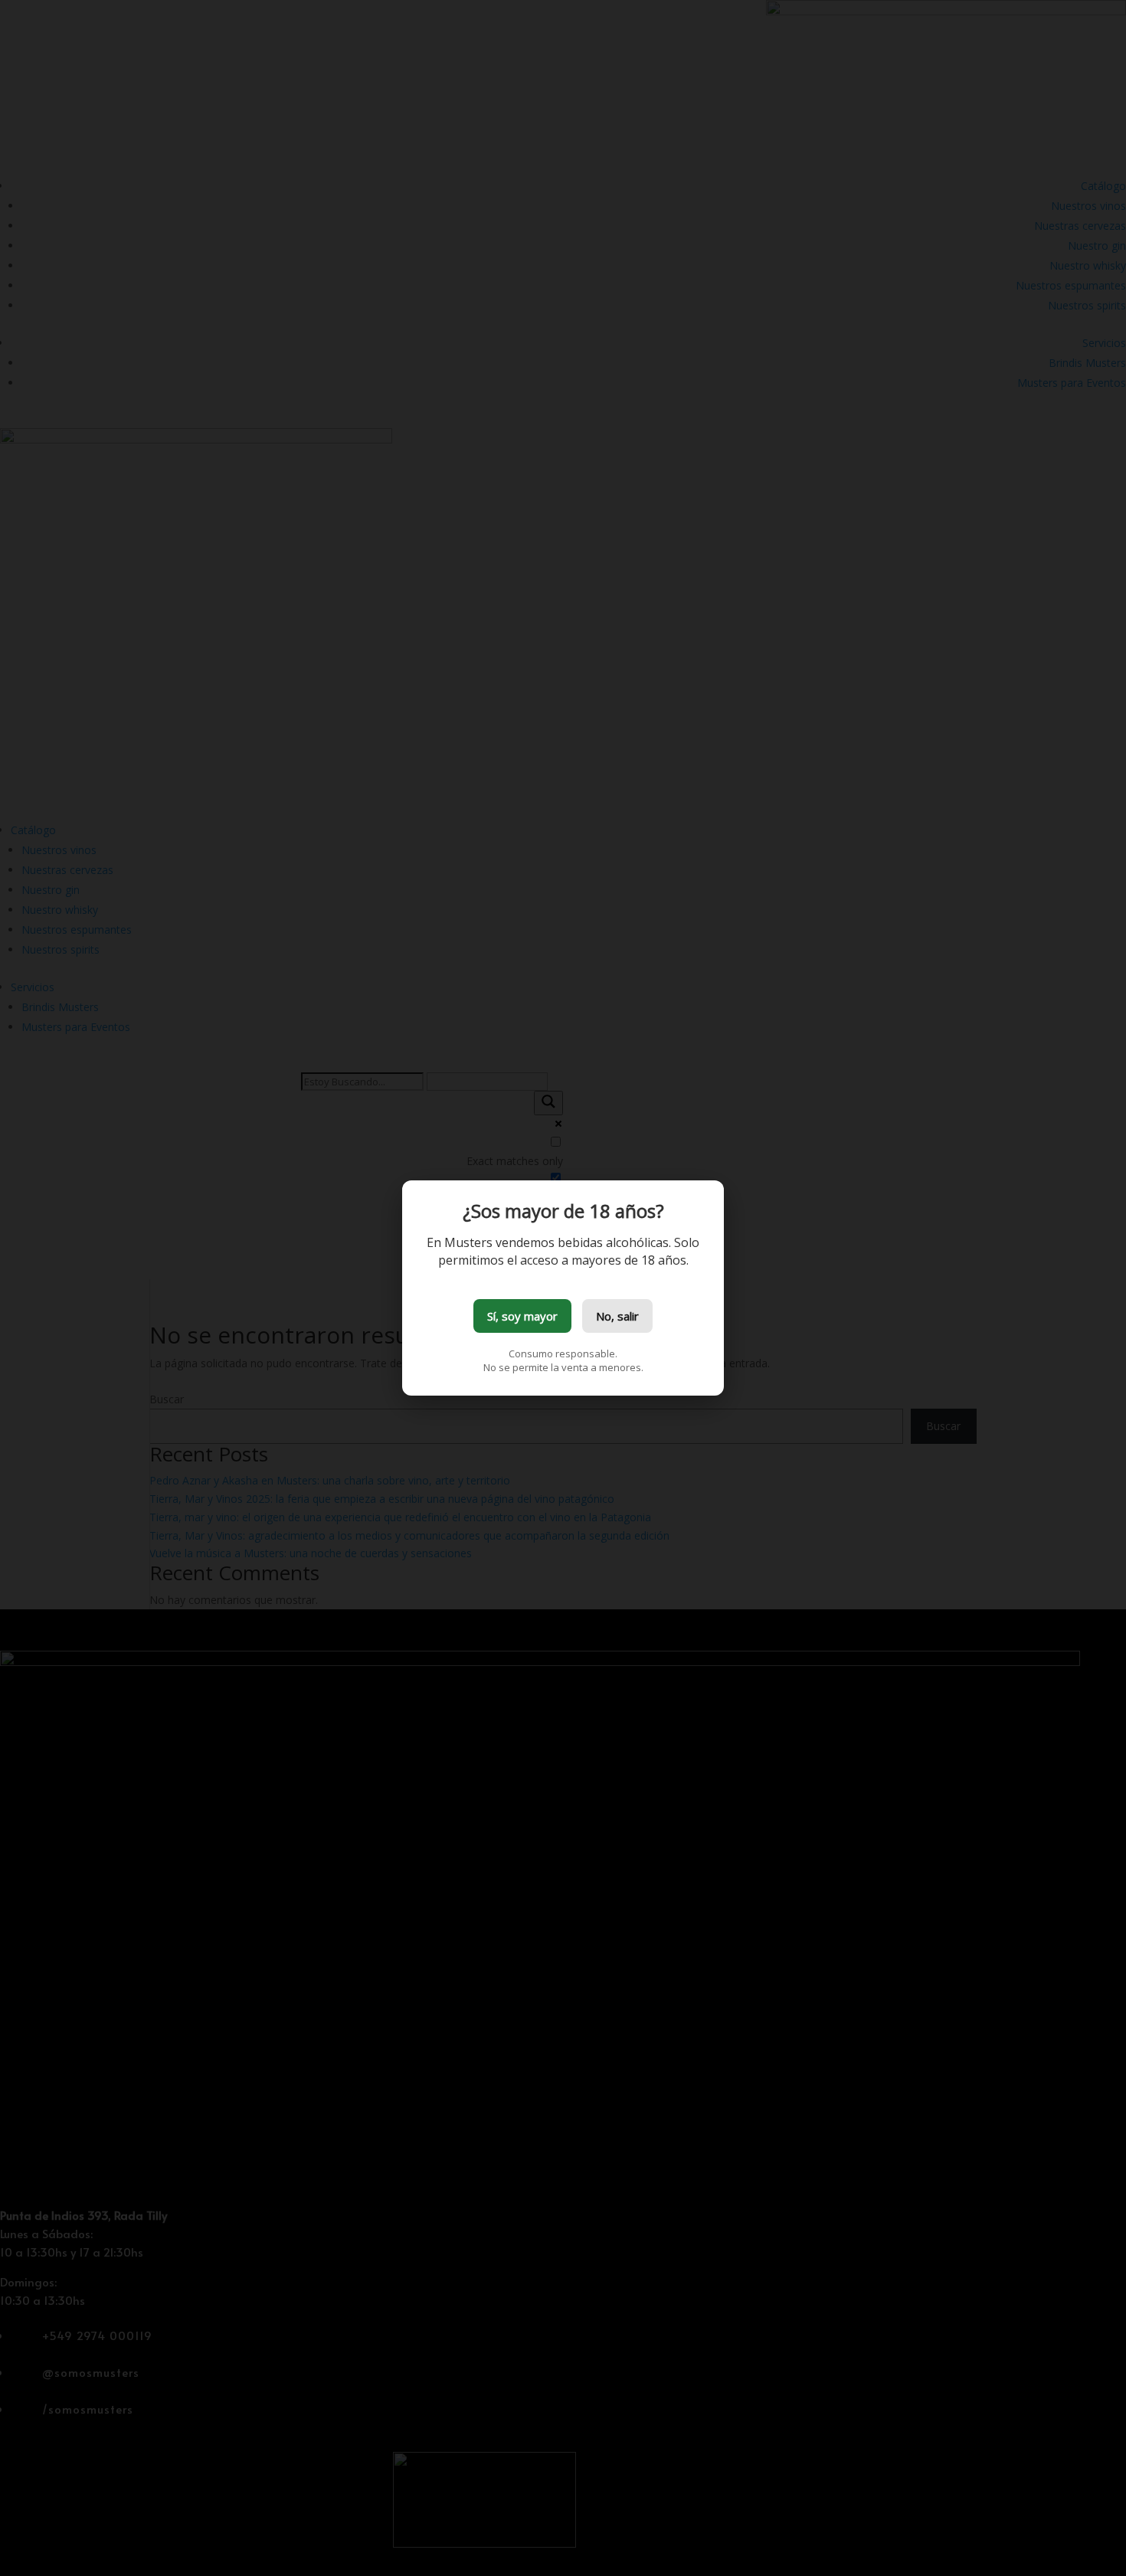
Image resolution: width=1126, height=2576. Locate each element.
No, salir (617, 1316)
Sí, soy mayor (522, 1316)
